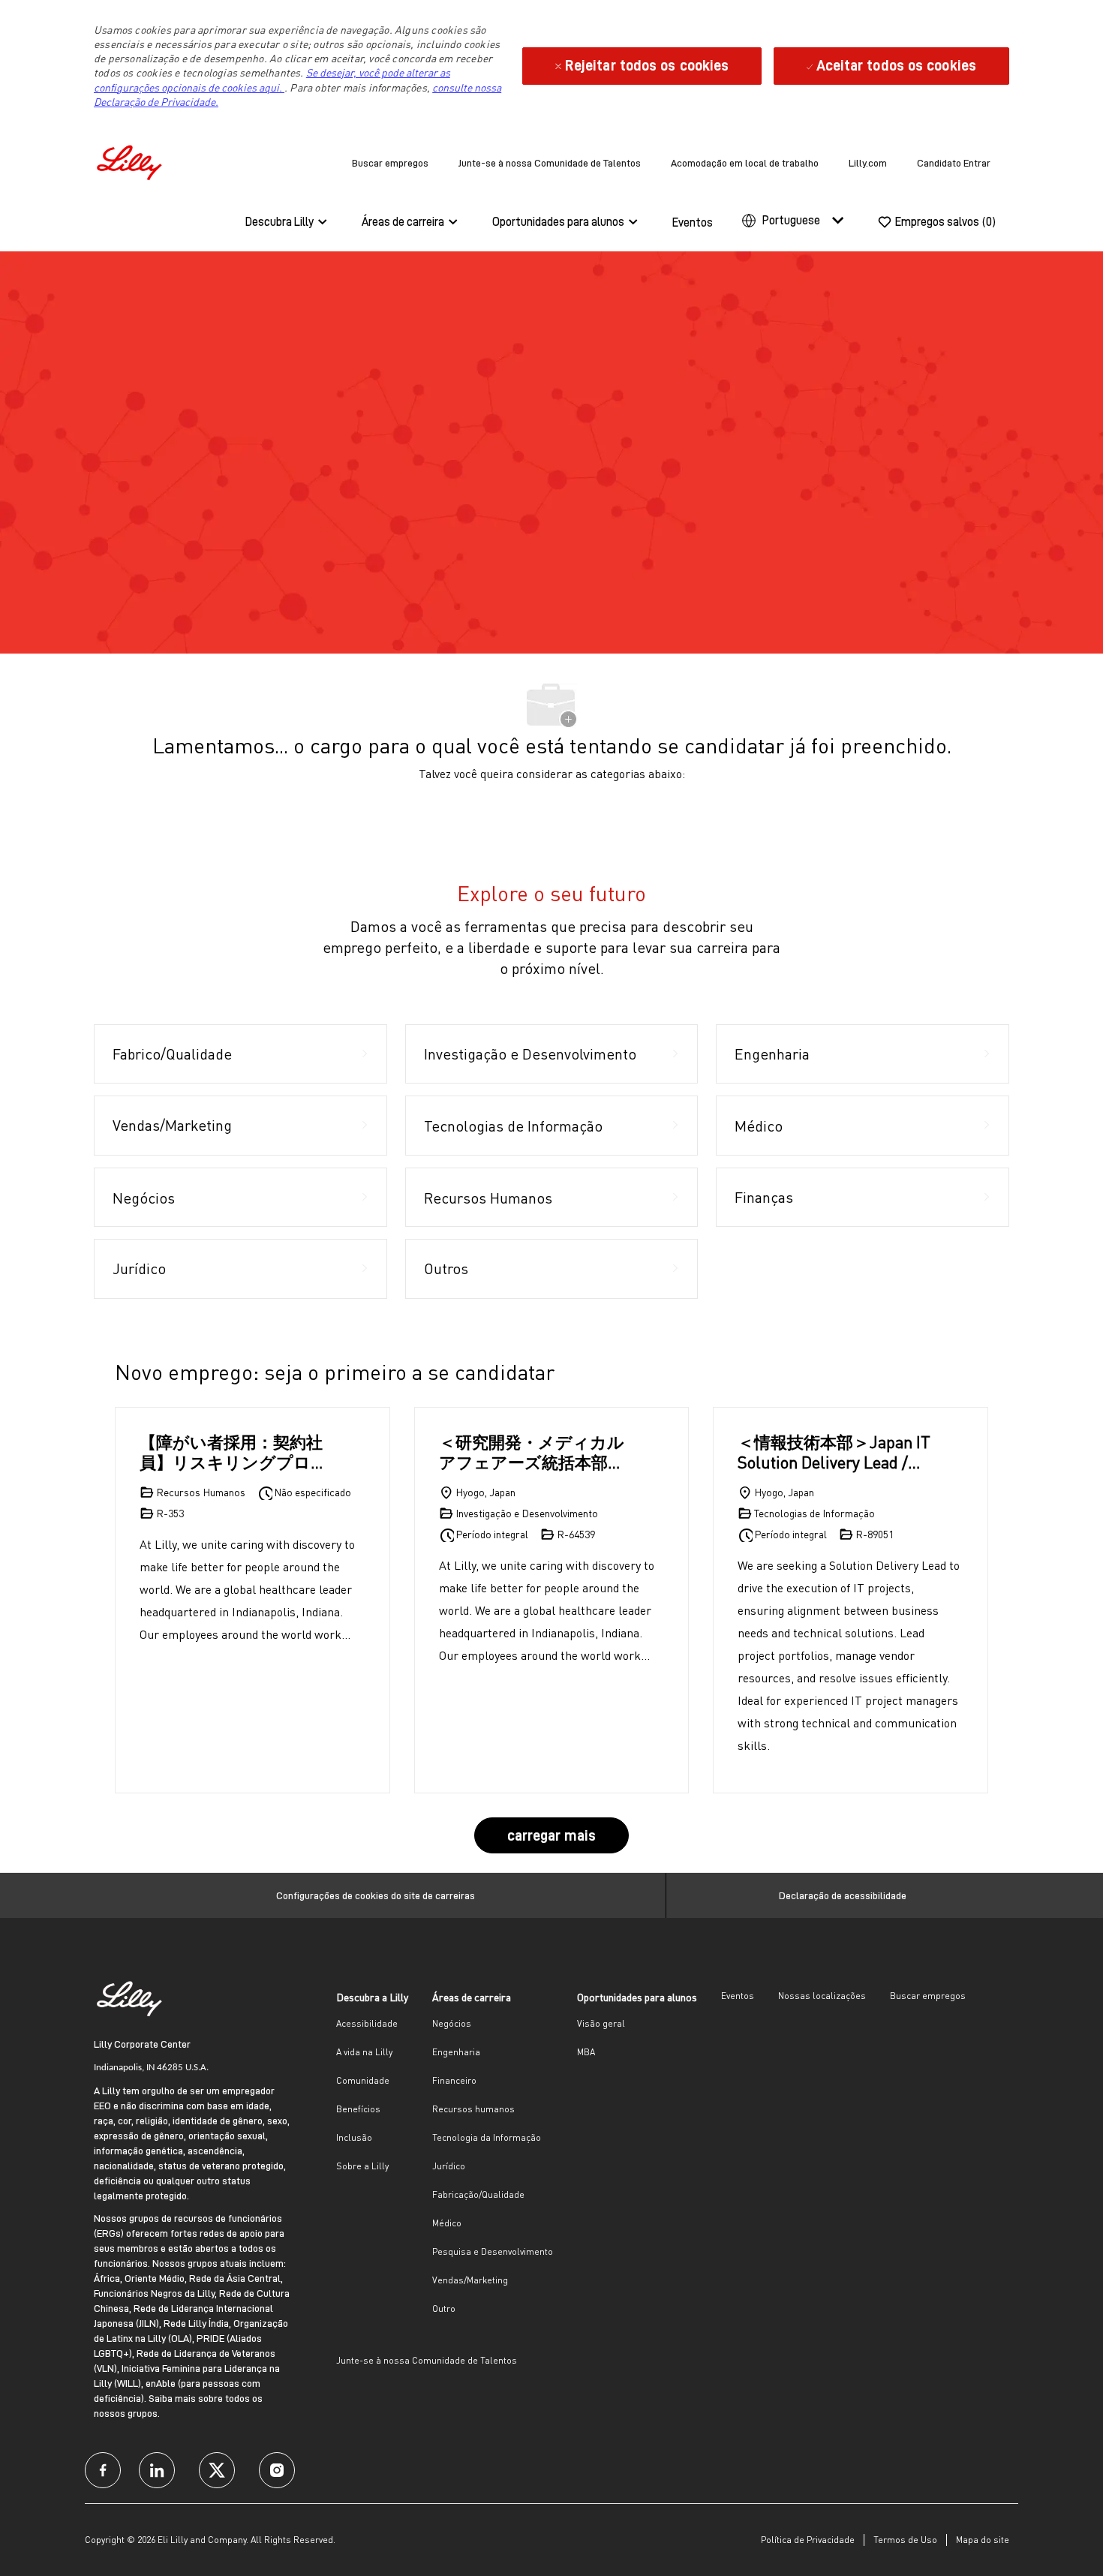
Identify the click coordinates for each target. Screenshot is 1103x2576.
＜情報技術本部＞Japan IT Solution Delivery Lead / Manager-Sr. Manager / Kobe (834, 1452)
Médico (447, 2223)
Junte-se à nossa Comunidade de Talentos (550, 163)
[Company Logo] (131, 160)
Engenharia (456, 2052)
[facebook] (103, 2470)
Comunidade (363, 2080)
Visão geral (601, 2023)
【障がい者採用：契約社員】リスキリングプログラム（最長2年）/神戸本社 (234, 1452)
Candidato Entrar (954, 163)
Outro (444, 2308)
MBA (586, 2052)
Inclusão (354, 2137)
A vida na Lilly (364, 2052)
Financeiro (454, 2080)
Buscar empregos (390, 163)
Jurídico (449, 2166)
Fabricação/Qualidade (478, 2194)
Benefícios (358, 2109)
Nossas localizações (822, 1996)
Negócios (452, 2023)
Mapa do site (983, 2540)
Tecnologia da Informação (487, 2137)
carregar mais (551, 1835)
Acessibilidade (367, 2023)
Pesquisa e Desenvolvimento (493, 2251)
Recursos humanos (473, 2109)
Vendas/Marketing (470, 2280)
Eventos (693, 223)
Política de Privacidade (808, 2540)
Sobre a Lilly (362, 2166)
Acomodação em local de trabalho (745, 163)
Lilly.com (868, 163)
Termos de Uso (905, 2540)
